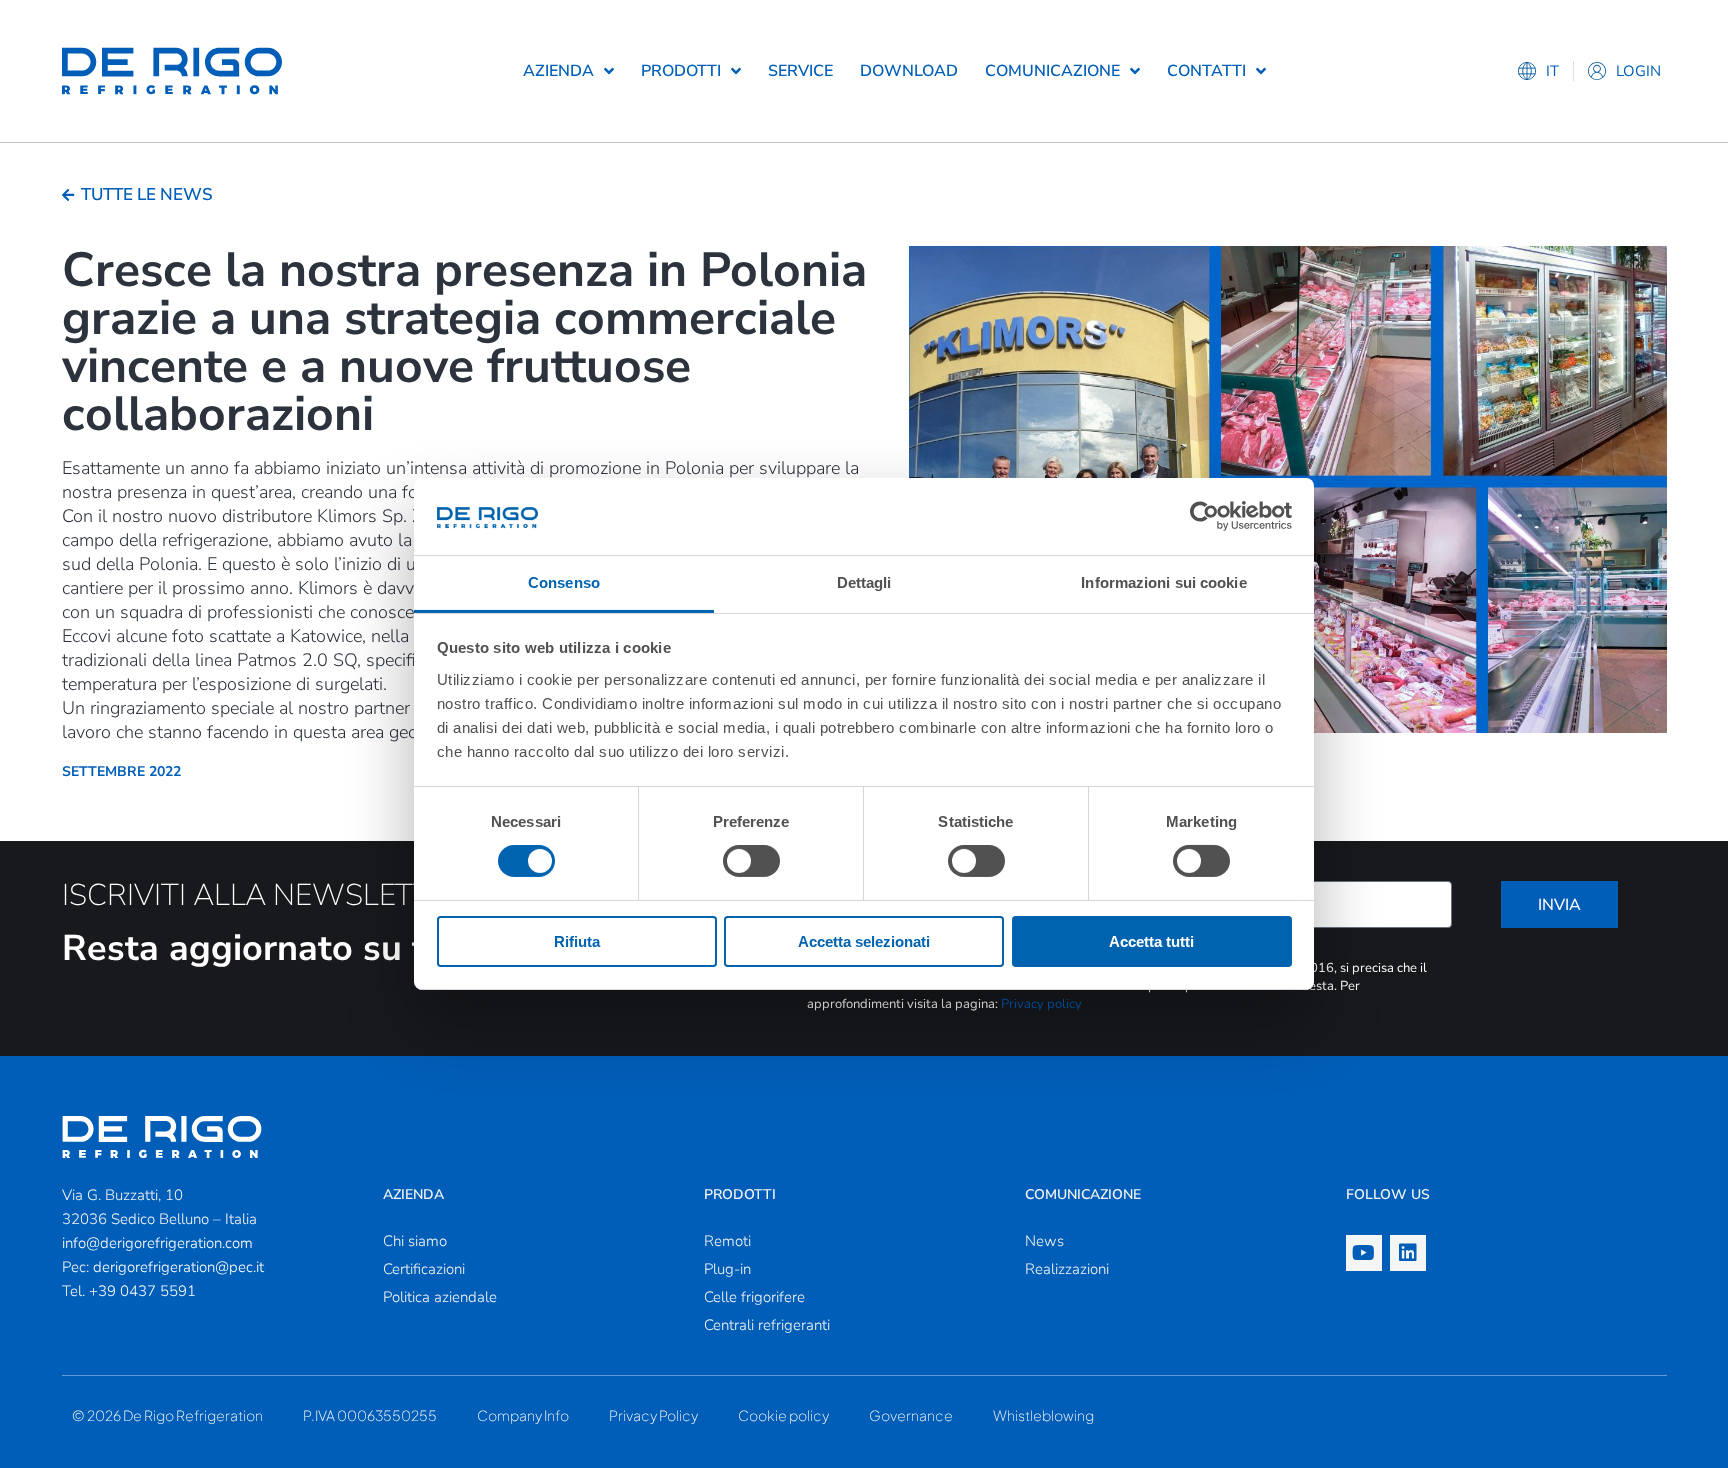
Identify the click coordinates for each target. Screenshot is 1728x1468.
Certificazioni (424, 1269)
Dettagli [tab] (864, 582)
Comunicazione (1052, 71)
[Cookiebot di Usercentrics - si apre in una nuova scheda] (1204, 516)
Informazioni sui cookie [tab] (1163, 582)
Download (909, 71)
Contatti (1206, 71)
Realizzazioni (1067, 1269)
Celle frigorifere (754, 1297)
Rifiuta (577, 941)
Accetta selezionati (864, 941)
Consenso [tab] (564, 582)
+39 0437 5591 (142, 1291)
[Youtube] (1364, 1253)
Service (800, 71)
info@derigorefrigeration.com (157, 1243)
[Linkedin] (1408, 1253)
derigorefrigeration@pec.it (178, 1267)
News (1044, 1241)
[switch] (751, 861)
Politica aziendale (440, 1297)
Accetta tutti (1151, 941)
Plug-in (727, 1269)
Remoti (727, 1241)
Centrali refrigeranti (767, 1325)
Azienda (558, 71)
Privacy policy (1041, 1004)
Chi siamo (415, 1241)
